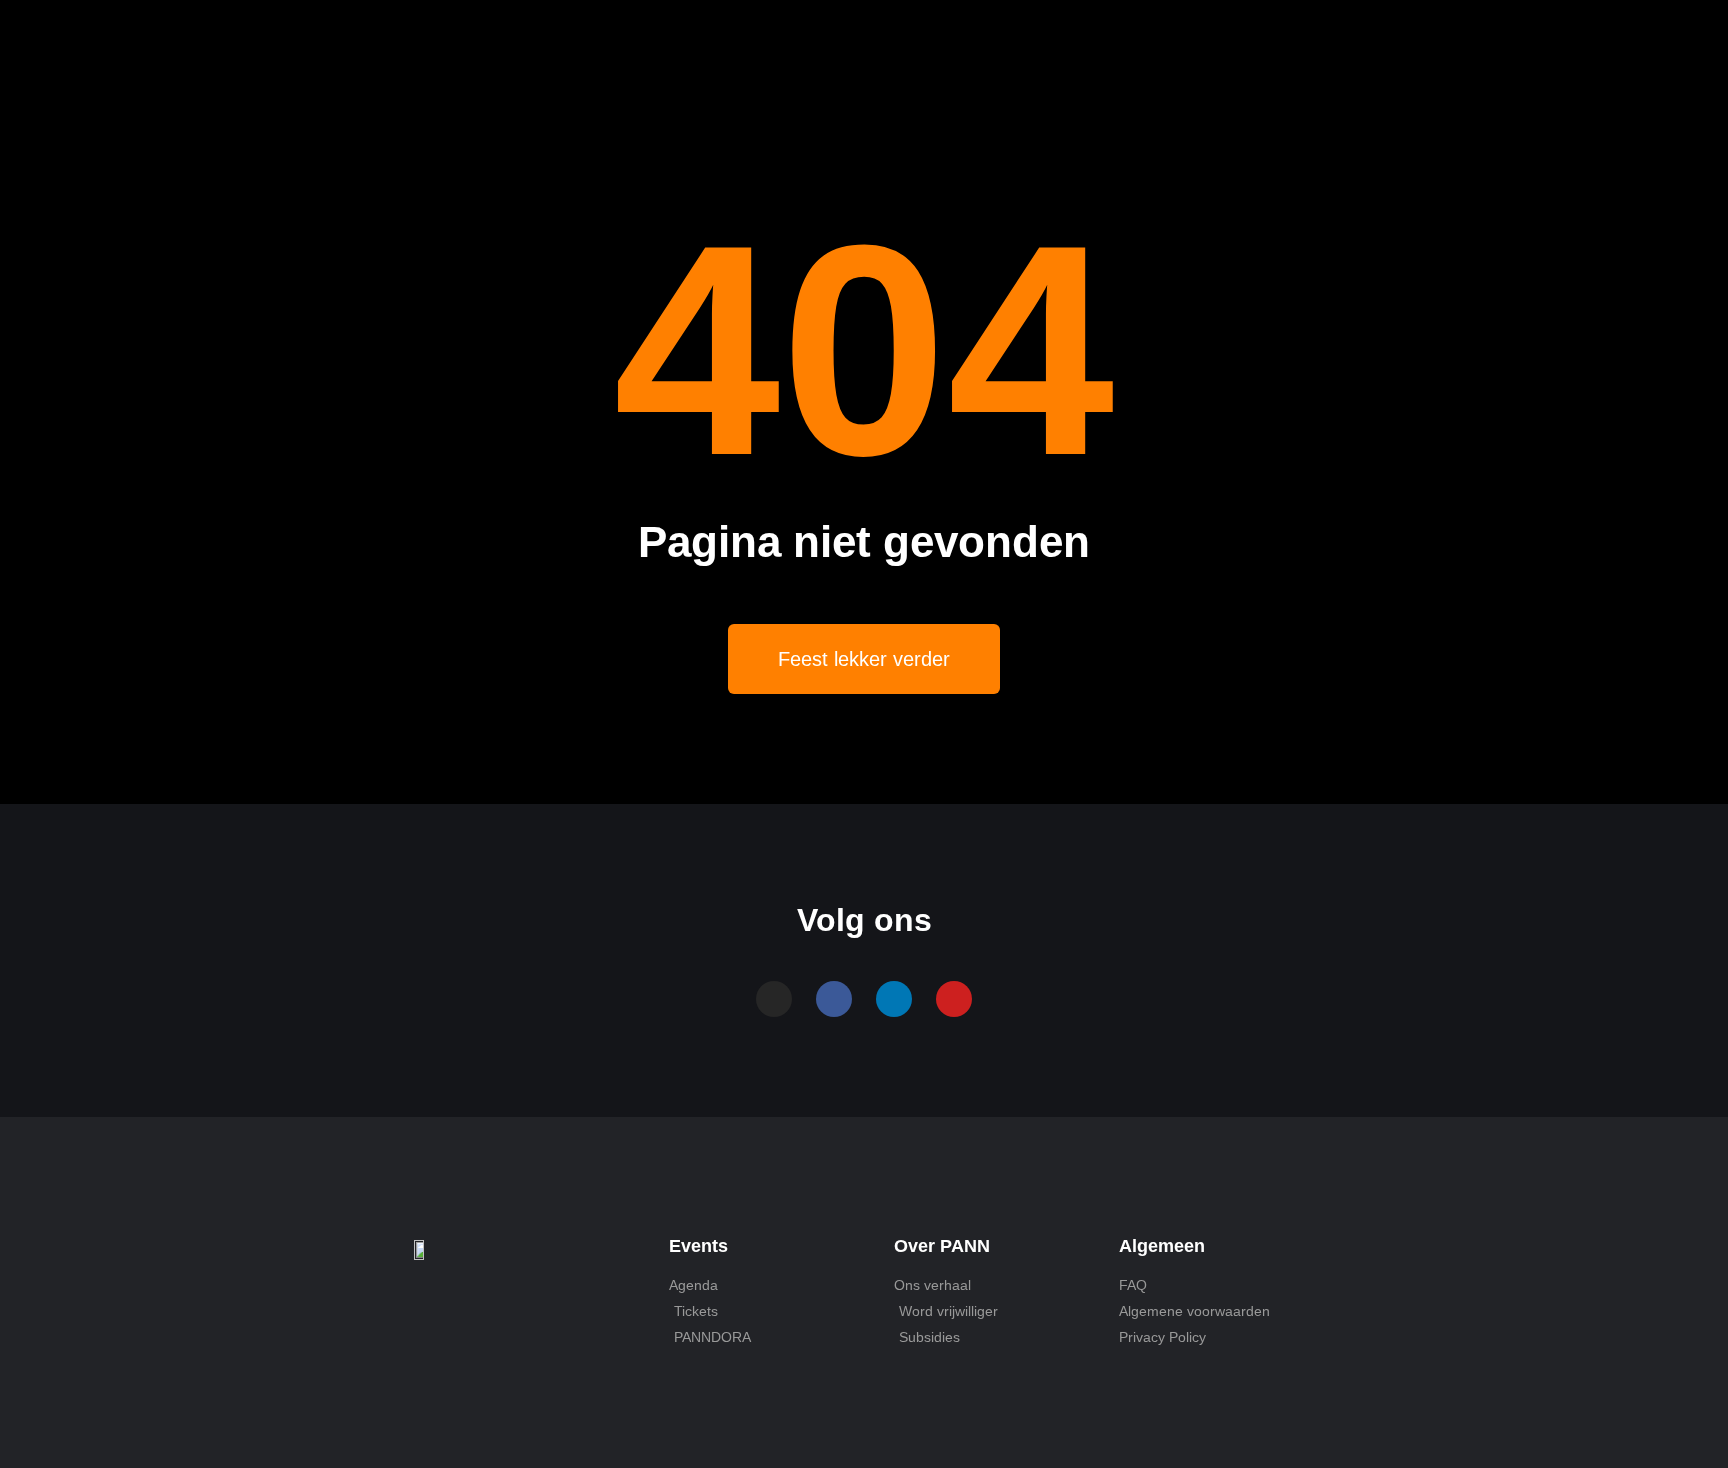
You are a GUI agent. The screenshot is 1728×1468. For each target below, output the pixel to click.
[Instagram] (774, 999)
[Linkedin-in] (894, 999)
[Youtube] (954, 999)
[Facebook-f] (834, 999)
